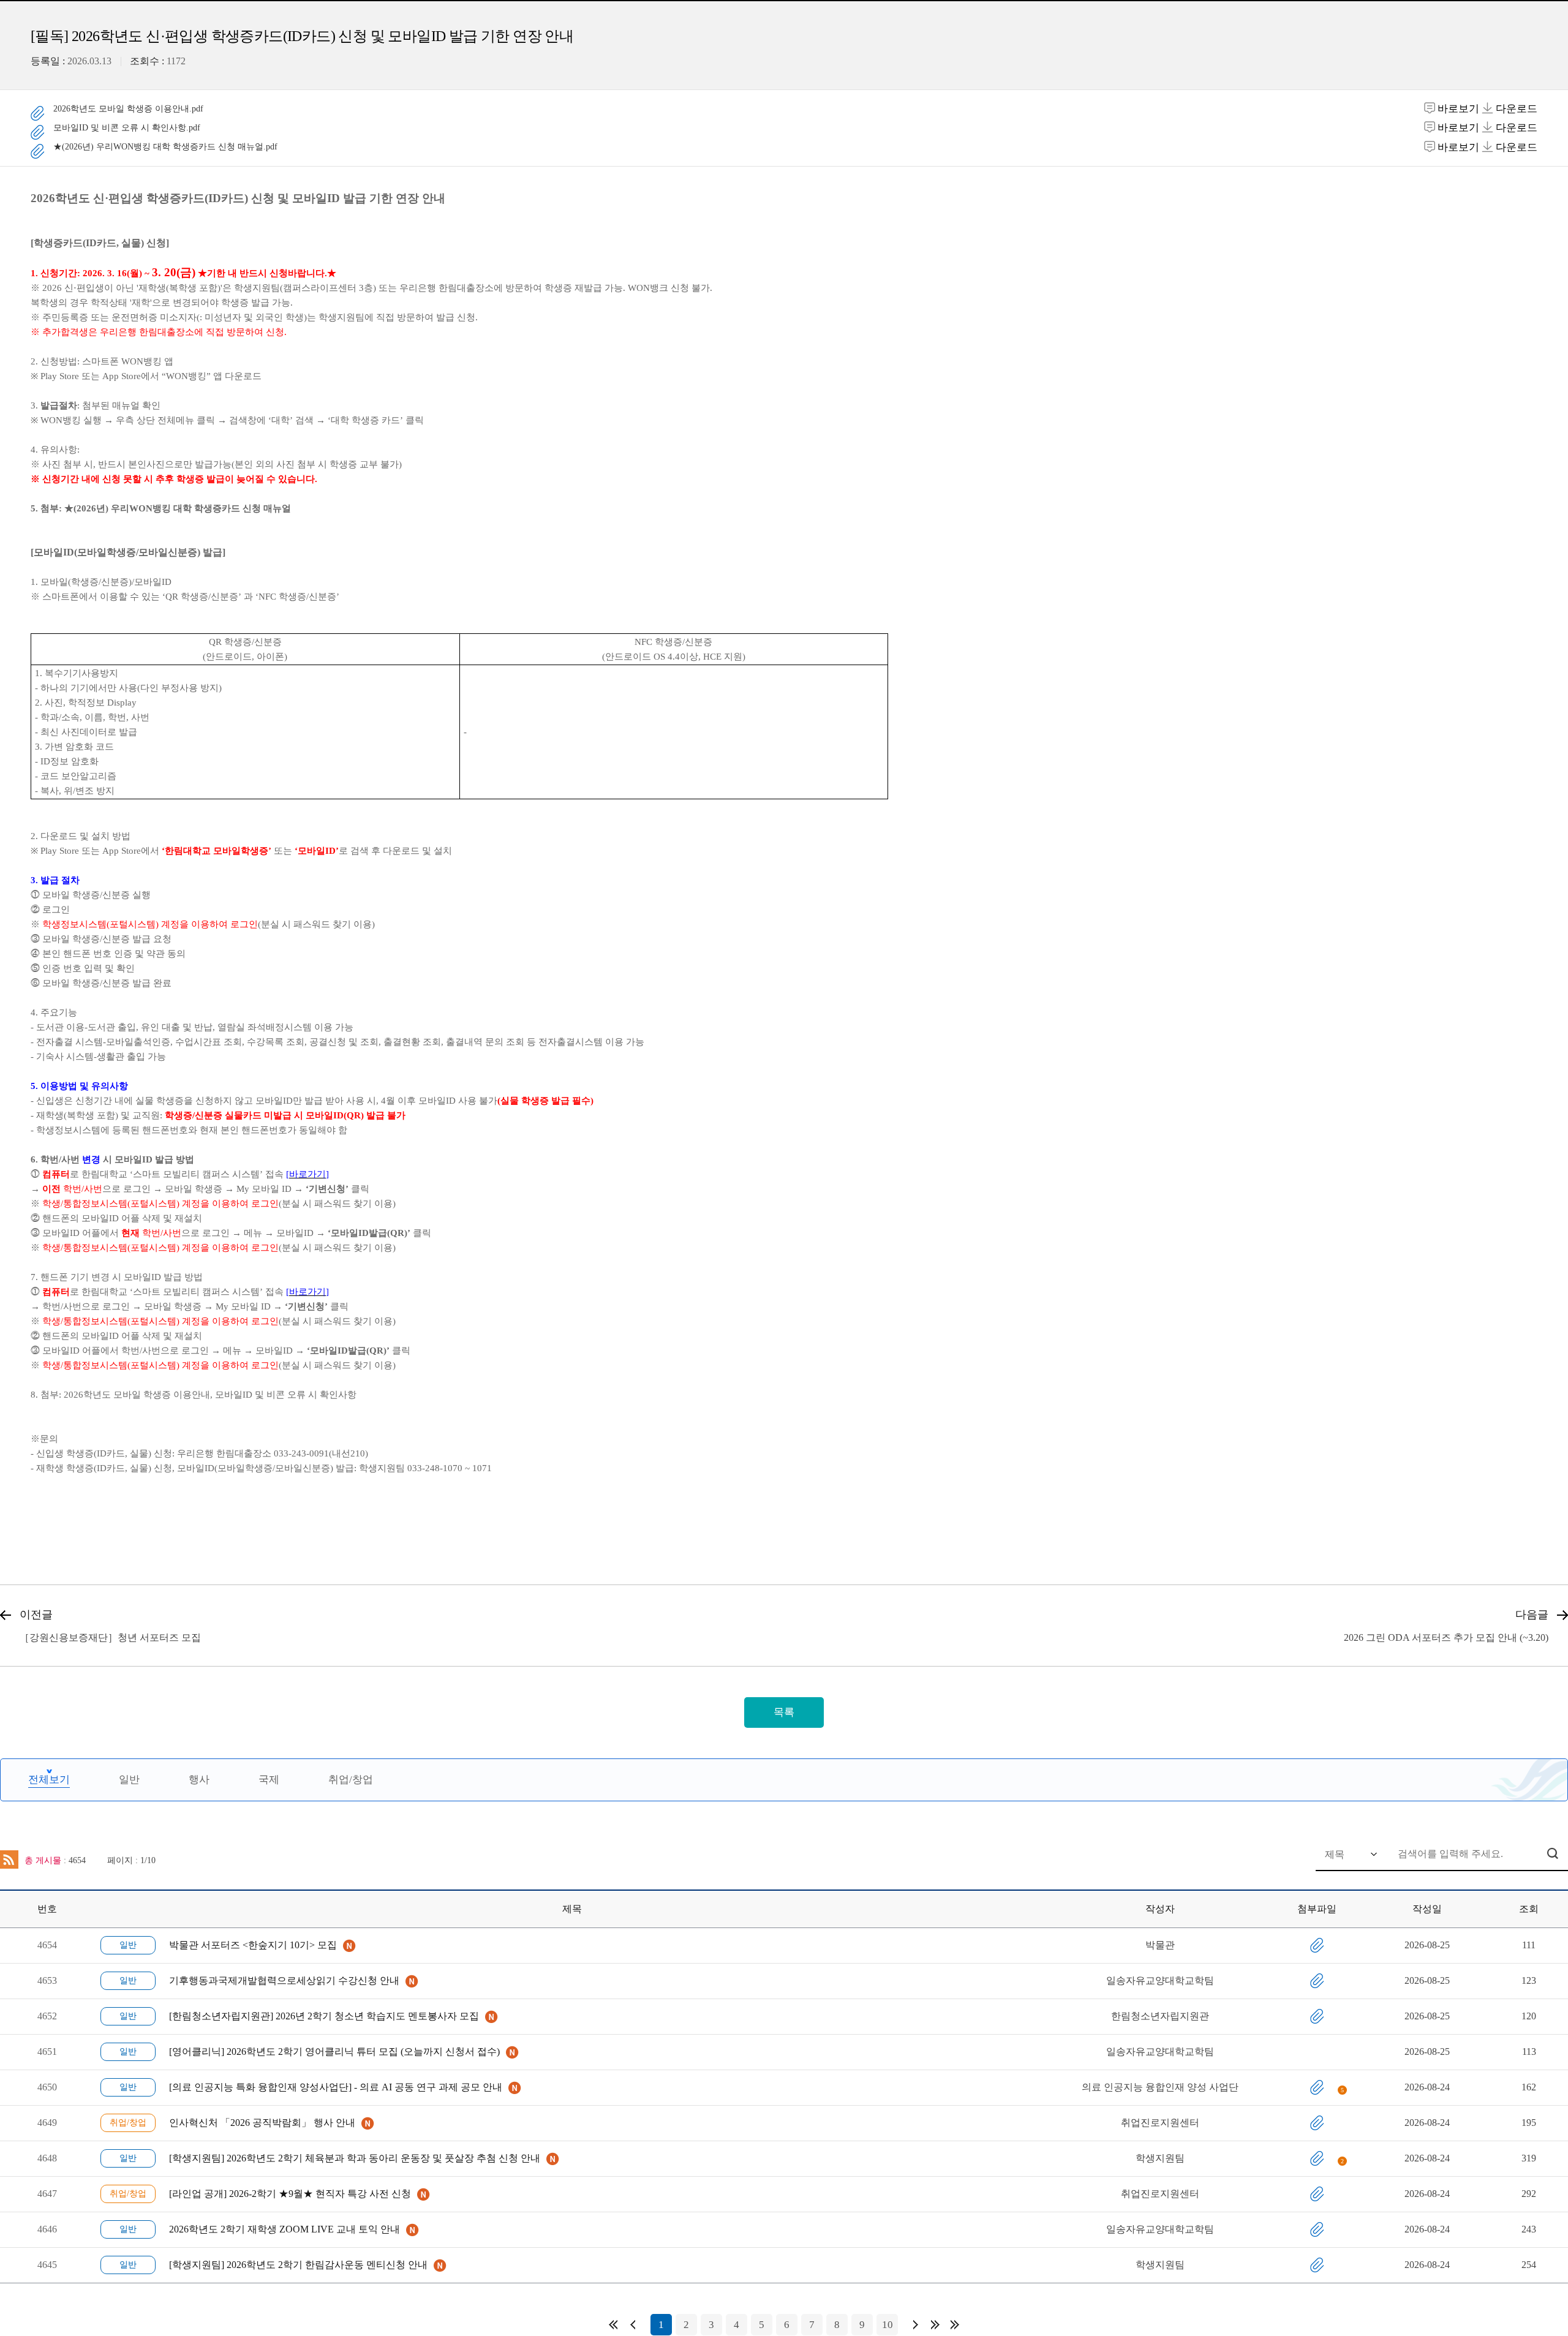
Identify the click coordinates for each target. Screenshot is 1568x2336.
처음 (613, 2325)
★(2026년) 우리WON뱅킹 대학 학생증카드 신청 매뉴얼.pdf (165, 147)
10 (888, 2325)
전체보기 (49, 1780)
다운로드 (1515, 109)
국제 (269, 1780)
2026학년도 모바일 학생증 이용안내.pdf (128, 109)
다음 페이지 (916, 2325)
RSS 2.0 (9, 1859)
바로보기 (1458, 109)
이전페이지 (633, 2325)
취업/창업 (351, 1780)
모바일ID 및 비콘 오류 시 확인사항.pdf (127, 128)
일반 (129, 1780)
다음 (935, 2325)
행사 (199, 1780)
